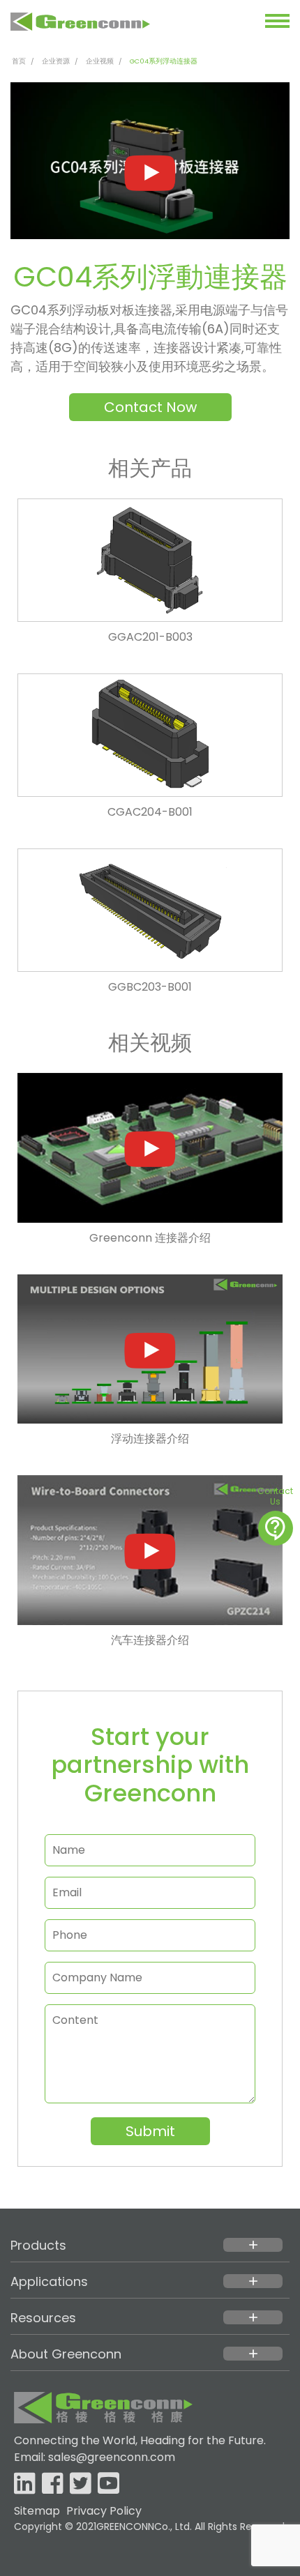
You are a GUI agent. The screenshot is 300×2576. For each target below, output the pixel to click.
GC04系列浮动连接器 (164, 61)
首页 (19, 61)
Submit (150, 2131)
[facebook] (53, 2484)
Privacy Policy (104, 2511)
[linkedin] (25, 2484)
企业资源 (56, 61)
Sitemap (37, 2511)
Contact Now (150, 407)
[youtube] (108, 2484)
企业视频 (100, 61)
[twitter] (81, 2484)
